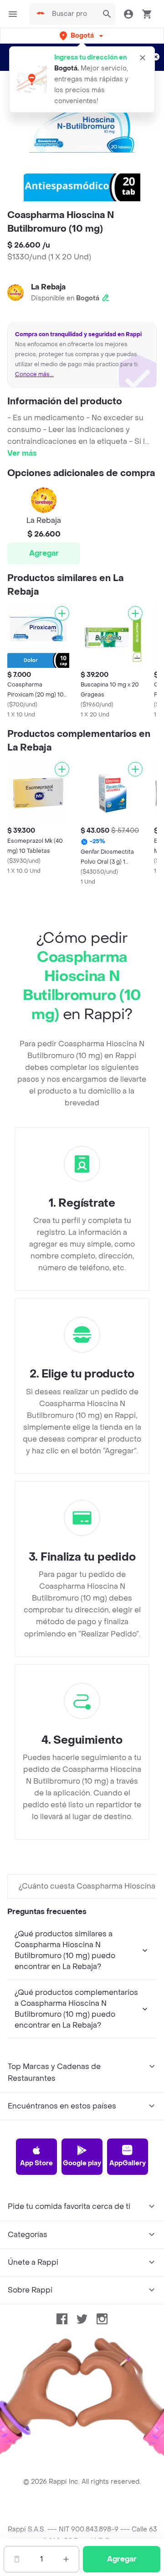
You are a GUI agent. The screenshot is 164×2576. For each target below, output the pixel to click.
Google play (82, 2163)
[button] (82, 36)
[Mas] (66, 2559)
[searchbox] (72, 14)
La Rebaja (48, 287)
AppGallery (128, 2163)
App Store (36, 2163)
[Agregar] (62, 613)
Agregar (44, 553)
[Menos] (17, 2559)
